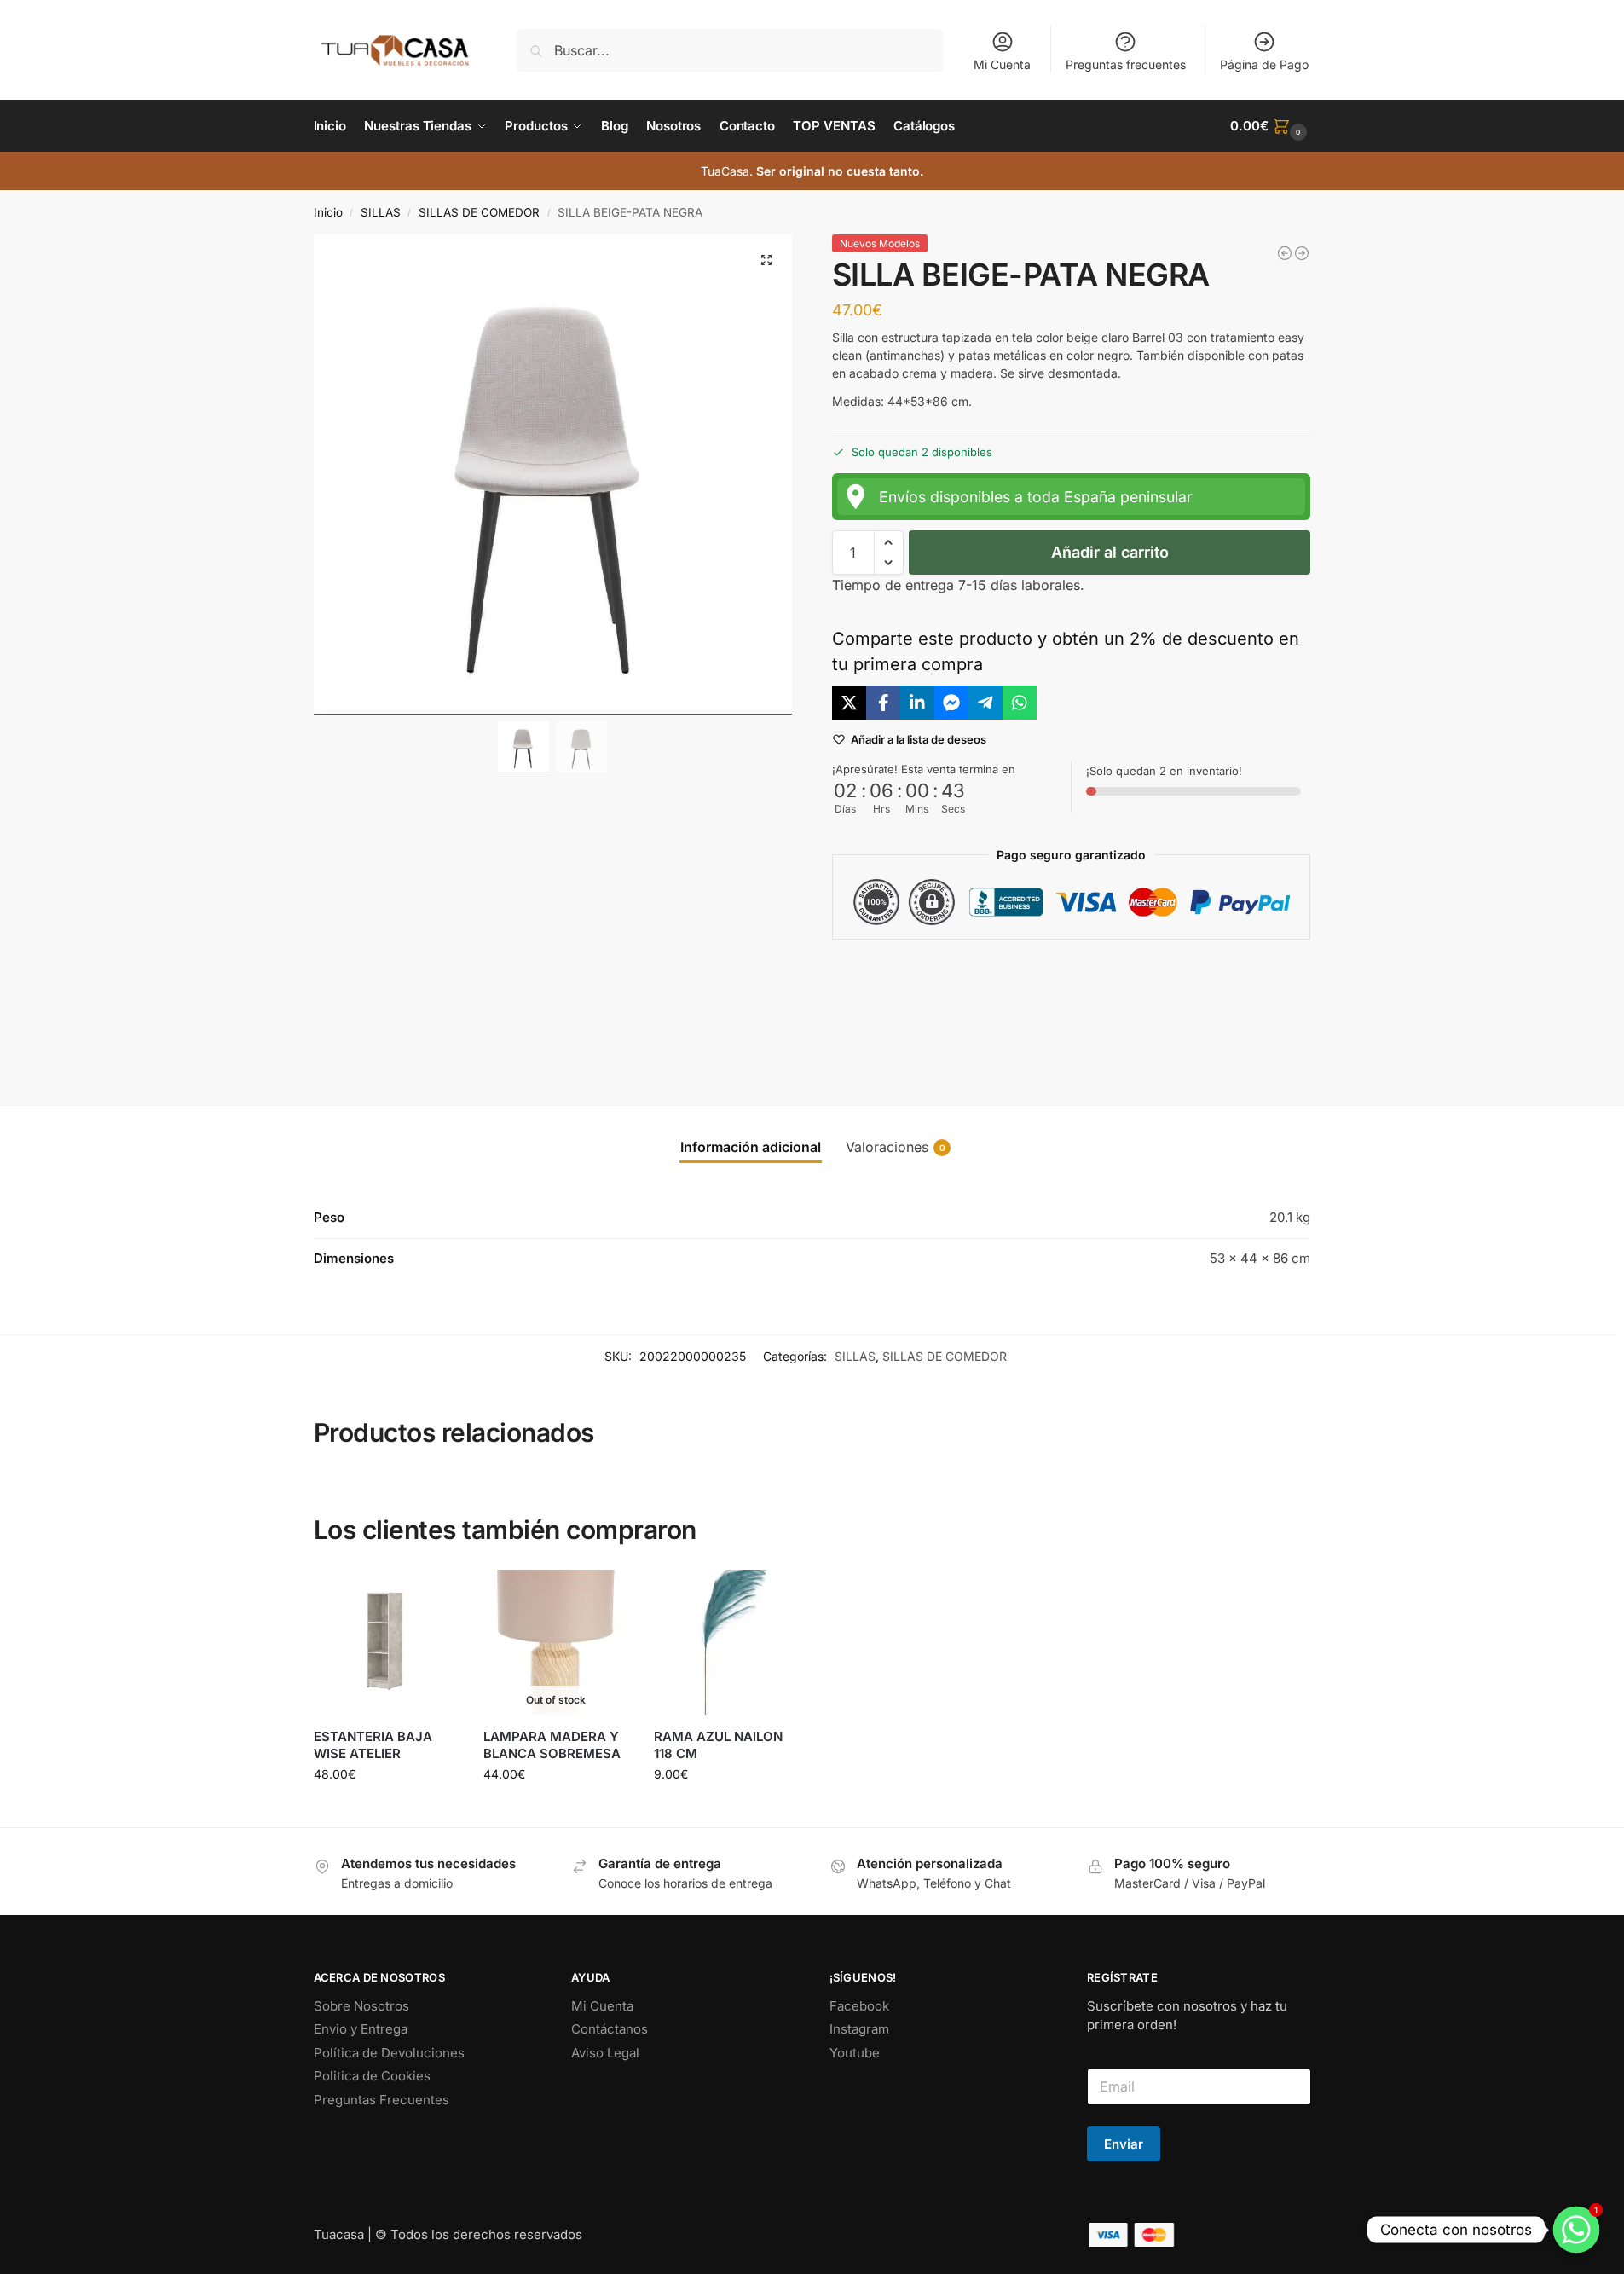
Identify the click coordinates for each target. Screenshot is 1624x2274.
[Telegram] (985, 703)
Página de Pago (1264, 64)
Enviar (1124, 2144)
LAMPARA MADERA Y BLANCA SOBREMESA (552, 1745)
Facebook (859, 2006)
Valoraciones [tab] (896, 1147)
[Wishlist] (432, 1595)
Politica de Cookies (372, 2076)
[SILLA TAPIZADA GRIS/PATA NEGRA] (1285, 253)
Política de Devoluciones (389, 2053)
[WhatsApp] (1020, 703)
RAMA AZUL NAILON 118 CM (718, 1745)
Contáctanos (610, 2029)
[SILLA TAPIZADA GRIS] (1302, 253)
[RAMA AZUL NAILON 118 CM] (726, 1642)
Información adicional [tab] (751, 1147)
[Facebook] (883, 703)
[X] (849, 703)
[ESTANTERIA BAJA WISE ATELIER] (386, 1642)
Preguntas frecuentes (1126, 64)
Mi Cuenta (1002, 64)
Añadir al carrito (1110, 552)
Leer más (556, 1810)
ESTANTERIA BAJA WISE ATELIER (373, 1745)
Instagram (859, 2029)
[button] (1270, 126)
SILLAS (381, 212)
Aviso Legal (605, 2053)
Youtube (855, 2053)
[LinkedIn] (917, 703)
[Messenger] (951, 703)
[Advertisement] (1072, 1009)
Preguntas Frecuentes (381, 2100)
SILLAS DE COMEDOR (479, 212)
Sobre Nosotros (361, 2006)
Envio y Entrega (361, 2029)
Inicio (328, 212)
